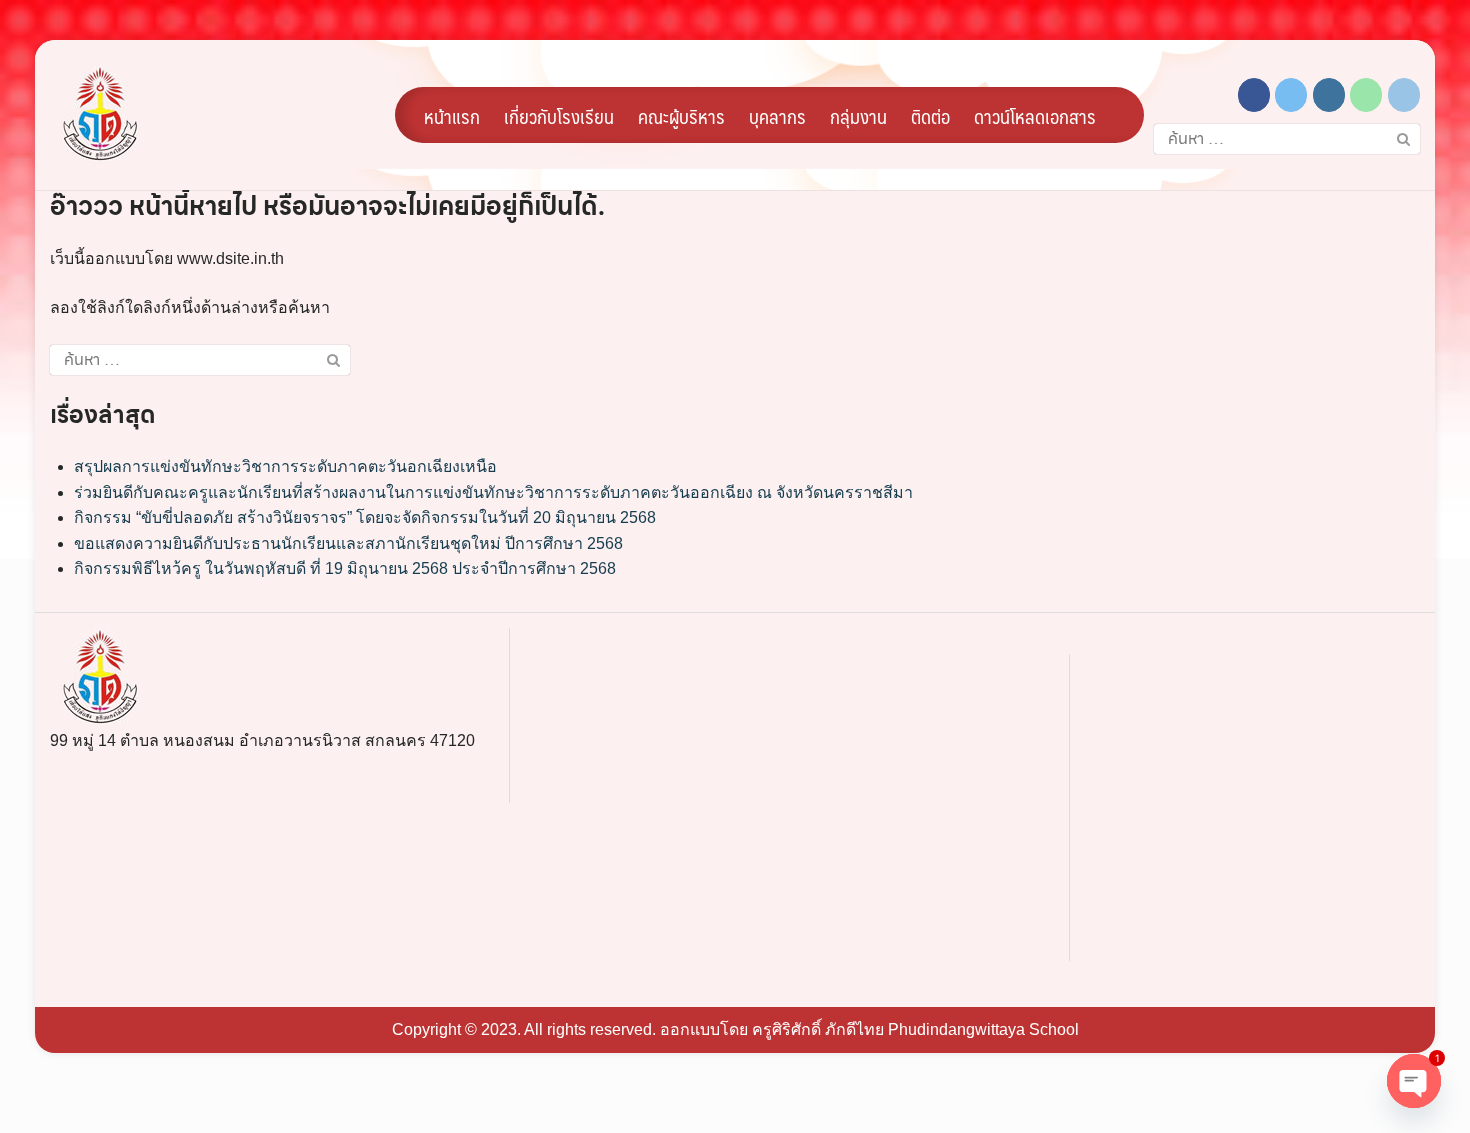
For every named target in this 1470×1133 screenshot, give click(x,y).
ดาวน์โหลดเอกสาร (1035, 116)
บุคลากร (777, 116)
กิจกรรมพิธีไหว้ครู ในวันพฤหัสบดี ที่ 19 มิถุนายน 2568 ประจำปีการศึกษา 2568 (345, 568)
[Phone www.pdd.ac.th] (1366, 95)
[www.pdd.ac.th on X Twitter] (1291, 95)
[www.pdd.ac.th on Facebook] (1254, 95)
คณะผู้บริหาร (681, 116)
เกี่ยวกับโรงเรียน (559, 116)
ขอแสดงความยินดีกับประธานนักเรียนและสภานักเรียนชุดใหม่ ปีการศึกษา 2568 (348, 543)
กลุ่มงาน (858, 116)
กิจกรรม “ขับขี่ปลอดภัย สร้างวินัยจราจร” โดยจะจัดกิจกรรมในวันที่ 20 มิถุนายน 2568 (365, 517)
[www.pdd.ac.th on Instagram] (1329, 95)
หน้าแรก (452, 116)
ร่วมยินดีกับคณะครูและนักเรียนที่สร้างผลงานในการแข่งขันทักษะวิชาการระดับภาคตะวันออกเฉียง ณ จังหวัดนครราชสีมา (493, 492)
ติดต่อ (930, 116)
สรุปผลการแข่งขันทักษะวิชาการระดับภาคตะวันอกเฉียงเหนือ (285, 466)
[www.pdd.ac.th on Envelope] (1404, 95)
